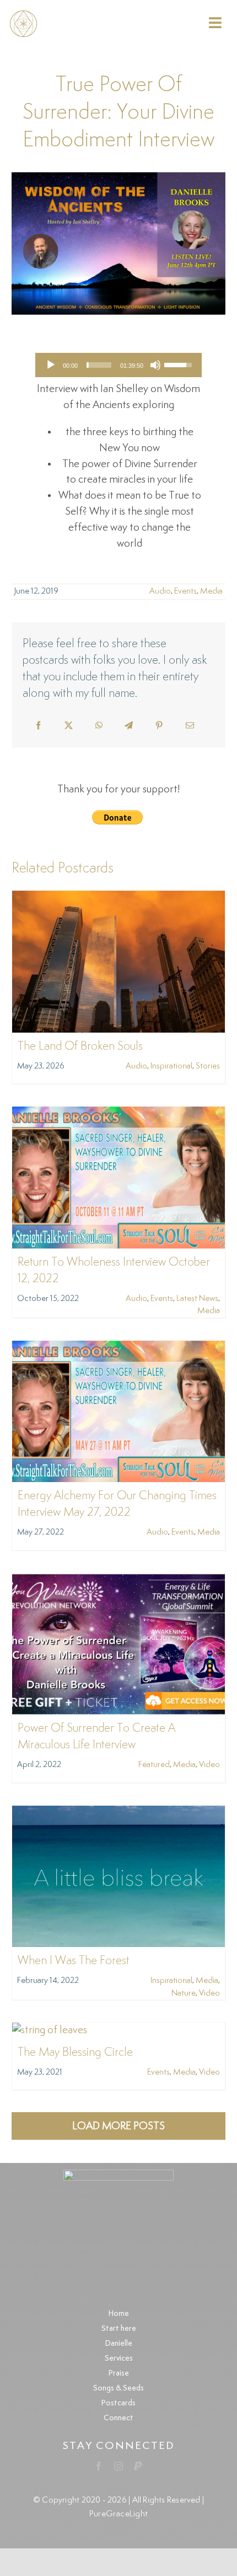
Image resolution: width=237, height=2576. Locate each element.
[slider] (99, 365)
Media (211, 591)
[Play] (51, 365)
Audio (160, 591)
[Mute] (155, 365)
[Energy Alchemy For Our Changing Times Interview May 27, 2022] (118, 1348)
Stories (208, 1066)
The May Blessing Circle (75, 2053)
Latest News (197, 1298)
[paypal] (138, 2466)
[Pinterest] (159, 726)
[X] (69, 726)
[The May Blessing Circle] (50, 2030)
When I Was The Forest (74, 1961)
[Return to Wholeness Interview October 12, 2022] (118, 1114)
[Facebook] (38, 726)
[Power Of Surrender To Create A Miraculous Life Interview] (118, 1581)
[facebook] (99, 2466)
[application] (118, 365)
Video (209, 1765)
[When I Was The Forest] (118, 1813)
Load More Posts (118, 2126)
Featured (154, 1765)
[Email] (190, 726)
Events (185, 591)
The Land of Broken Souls (80, 1046)
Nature (184, 1993)
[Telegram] (129, 726)
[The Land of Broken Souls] (118, 898)
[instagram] (118, 2466)
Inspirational (171, 1066)
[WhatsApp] (99, 726)
